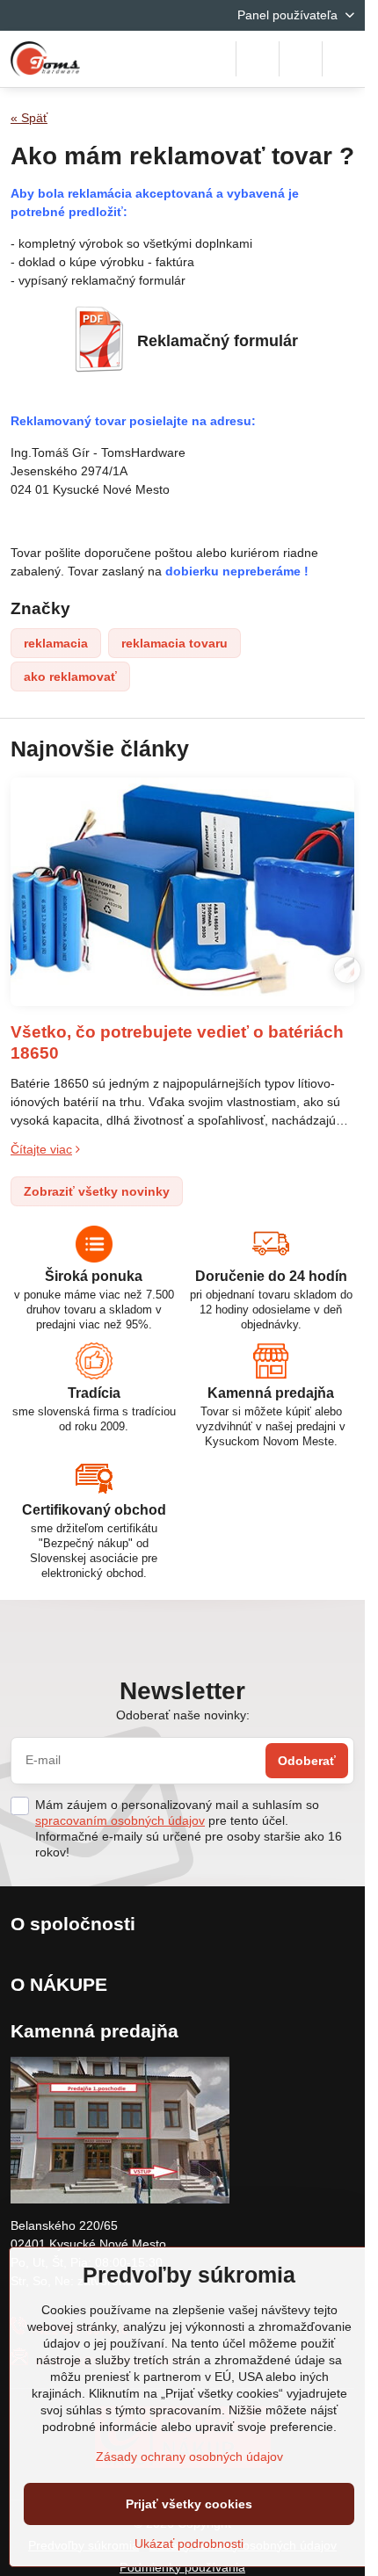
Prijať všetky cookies (189, 2504)
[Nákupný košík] (301, 59)
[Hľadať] (258, 59)
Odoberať (307, 1761)
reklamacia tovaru (174, 643)
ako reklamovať (70, 677)
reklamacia (56, 643)
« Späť (29, 118)
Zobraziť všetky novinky (97, 1191)
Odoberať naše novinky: (183, 1715)
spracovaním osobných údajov (120, 1820)
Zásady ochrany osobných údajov (189, 2457)
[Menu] (344, 59)
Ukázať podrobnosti (189, 2543)
